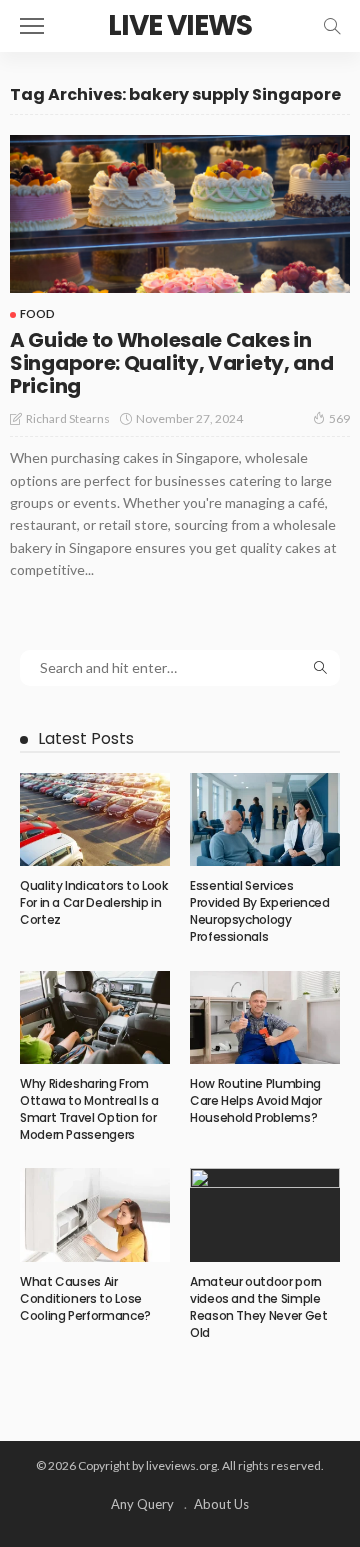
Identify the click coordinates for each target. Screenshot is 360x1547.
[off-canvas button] (32, 26)
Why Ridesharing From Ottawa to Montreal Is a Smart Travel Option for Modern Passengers (89, 1108)
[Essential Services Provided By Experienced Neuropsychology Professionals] (265, 820)
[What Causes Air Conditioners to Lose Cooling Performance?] (95, 1215)
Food (37, 313)
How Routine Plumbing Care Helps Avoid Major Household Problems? (256, 1100)
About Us (221, 1504)
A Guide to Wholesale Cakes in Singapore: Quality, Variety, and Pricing (171, 363)
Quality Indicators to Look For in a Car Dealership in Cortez (94, 902)
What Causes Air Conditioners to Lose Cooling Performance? (85, 1298)
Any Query (142, 1504)
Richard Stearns (68, 418)
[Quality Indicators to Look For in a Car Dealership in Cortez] (95, 820)
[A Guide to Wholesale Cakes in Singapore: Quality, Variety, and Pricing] (180, 214)
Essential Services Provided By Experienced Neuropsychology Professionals (260, 910)
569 (339, 418)
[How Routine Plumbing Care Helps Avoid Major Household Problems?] (265, 1018)
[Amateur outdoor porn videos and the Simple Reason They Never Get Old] (265, 1215)
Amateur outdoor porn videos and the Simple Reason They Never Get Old (258, 1306)
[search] (332, 26)
